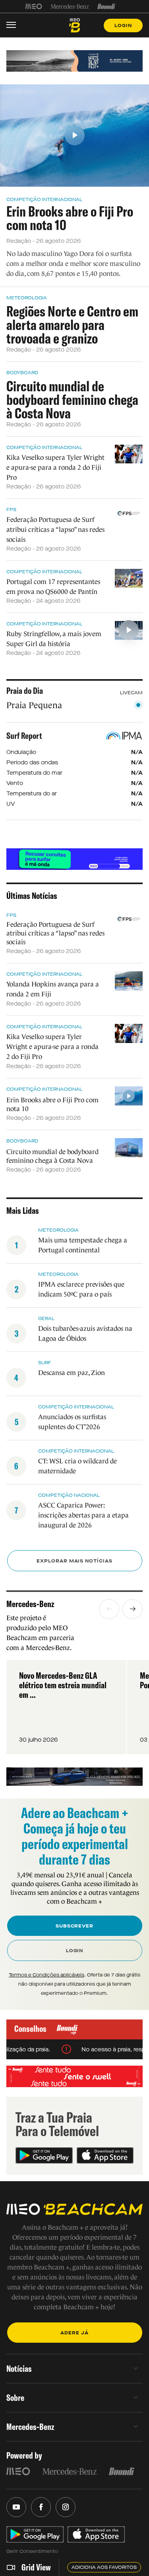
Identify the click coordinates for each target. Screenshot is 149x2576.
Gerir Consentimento (32, 2551)
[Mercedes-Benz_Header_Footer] (70, 6)
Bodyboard (22, 373)
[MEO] (34, 6)
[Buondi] (106, 6)
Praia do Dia (25, 691)
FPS (11, 510)
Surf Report (24, 736)
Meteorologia (27, 298)
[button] (109, 1609)
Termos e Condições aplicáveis (46, 1975)
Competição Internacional (44, 199)
